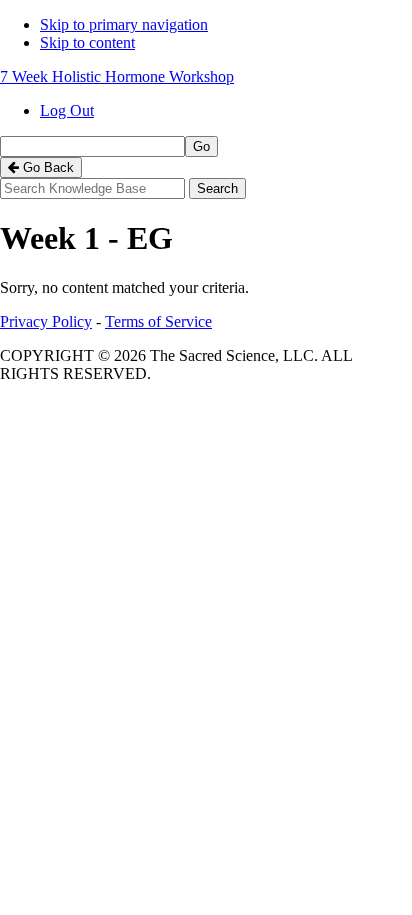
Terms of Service (158, 321)
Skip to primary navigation (124, 24)
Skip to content (87, 42)
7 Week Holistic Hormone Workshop (117, 76)
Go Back (46, 167)
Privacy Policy (46, 321)
